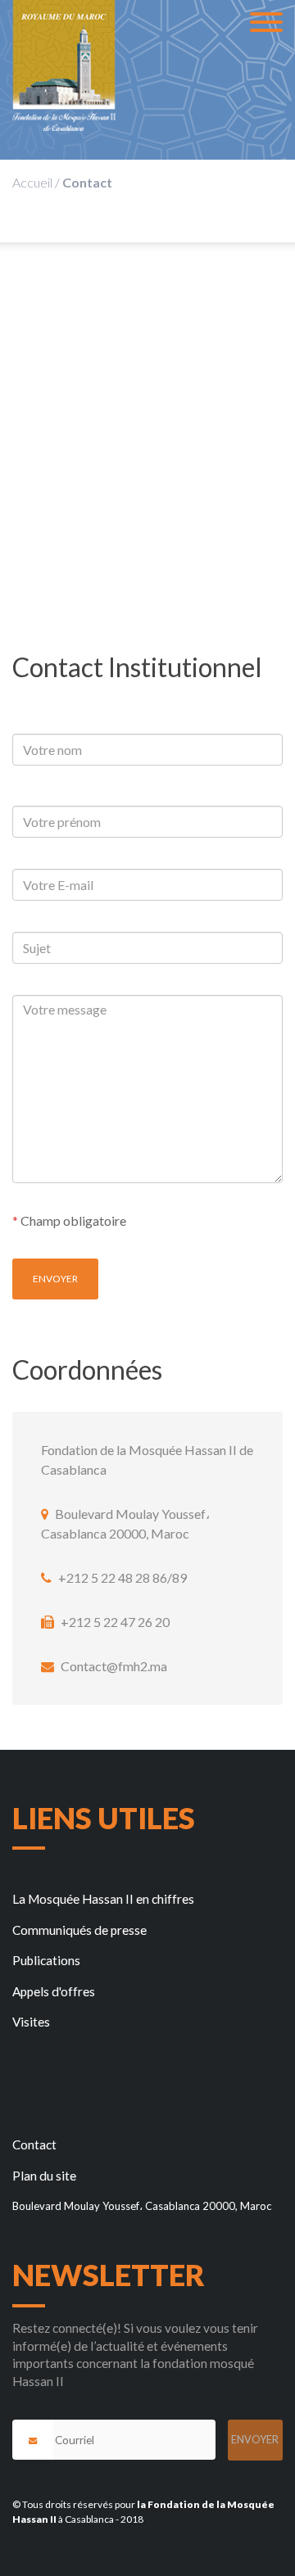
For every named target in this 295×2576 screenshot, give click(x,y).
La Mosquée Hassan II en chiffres (103, 1899)
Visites (31, 2022)
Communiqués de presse (79, 1930)
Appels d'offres (54, 1991)
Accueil (32, 182)
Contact (34, 2144)
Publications (46, 1960)
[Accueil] (64, 66)
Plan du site (44, 2176)
